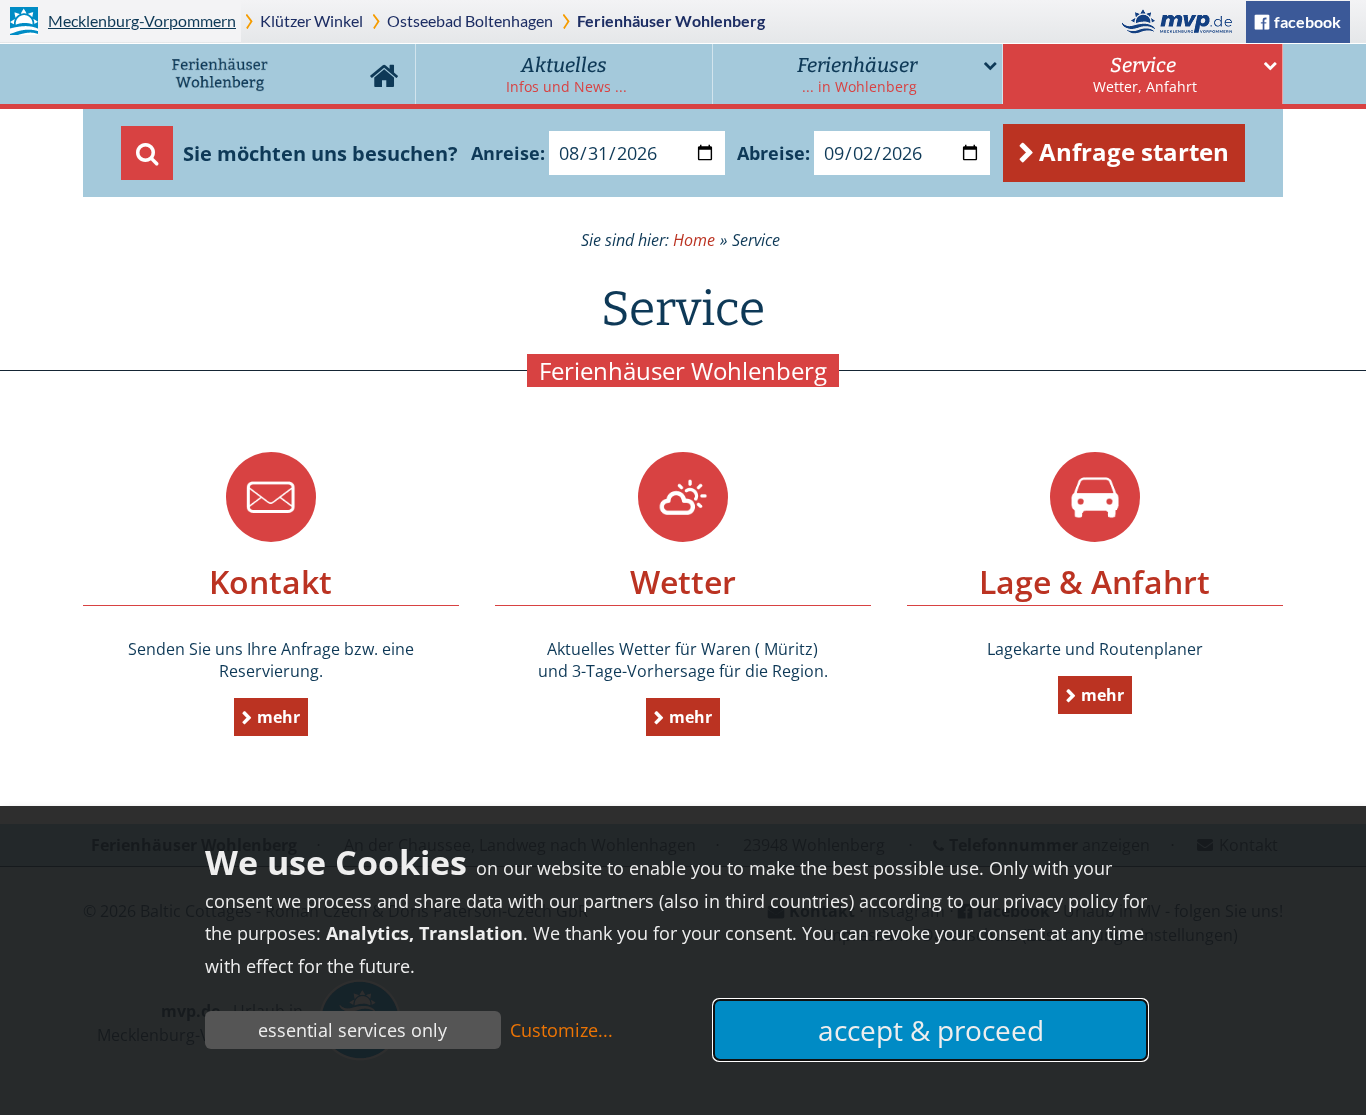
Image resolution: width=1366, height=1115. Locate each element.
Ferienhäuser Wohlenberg (671, 20)
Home (384, 74)
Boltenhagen (470, 20)
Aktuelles (566, 74)
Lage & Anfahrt (1095, 497)
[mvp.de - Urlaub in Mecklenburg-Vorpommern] (1182, 21)
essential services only (352, 1030)
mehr (278, 717)
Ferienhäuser (857, 74)
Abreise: (773, 153)
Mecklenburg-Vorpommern (142, 20)
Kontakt (271, 497)
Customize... (561, 1030)
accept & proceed (931, 1030)
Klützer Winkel (311, 20)
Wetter (683, 497)
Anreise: (508, 153)
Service (1145, 74)
